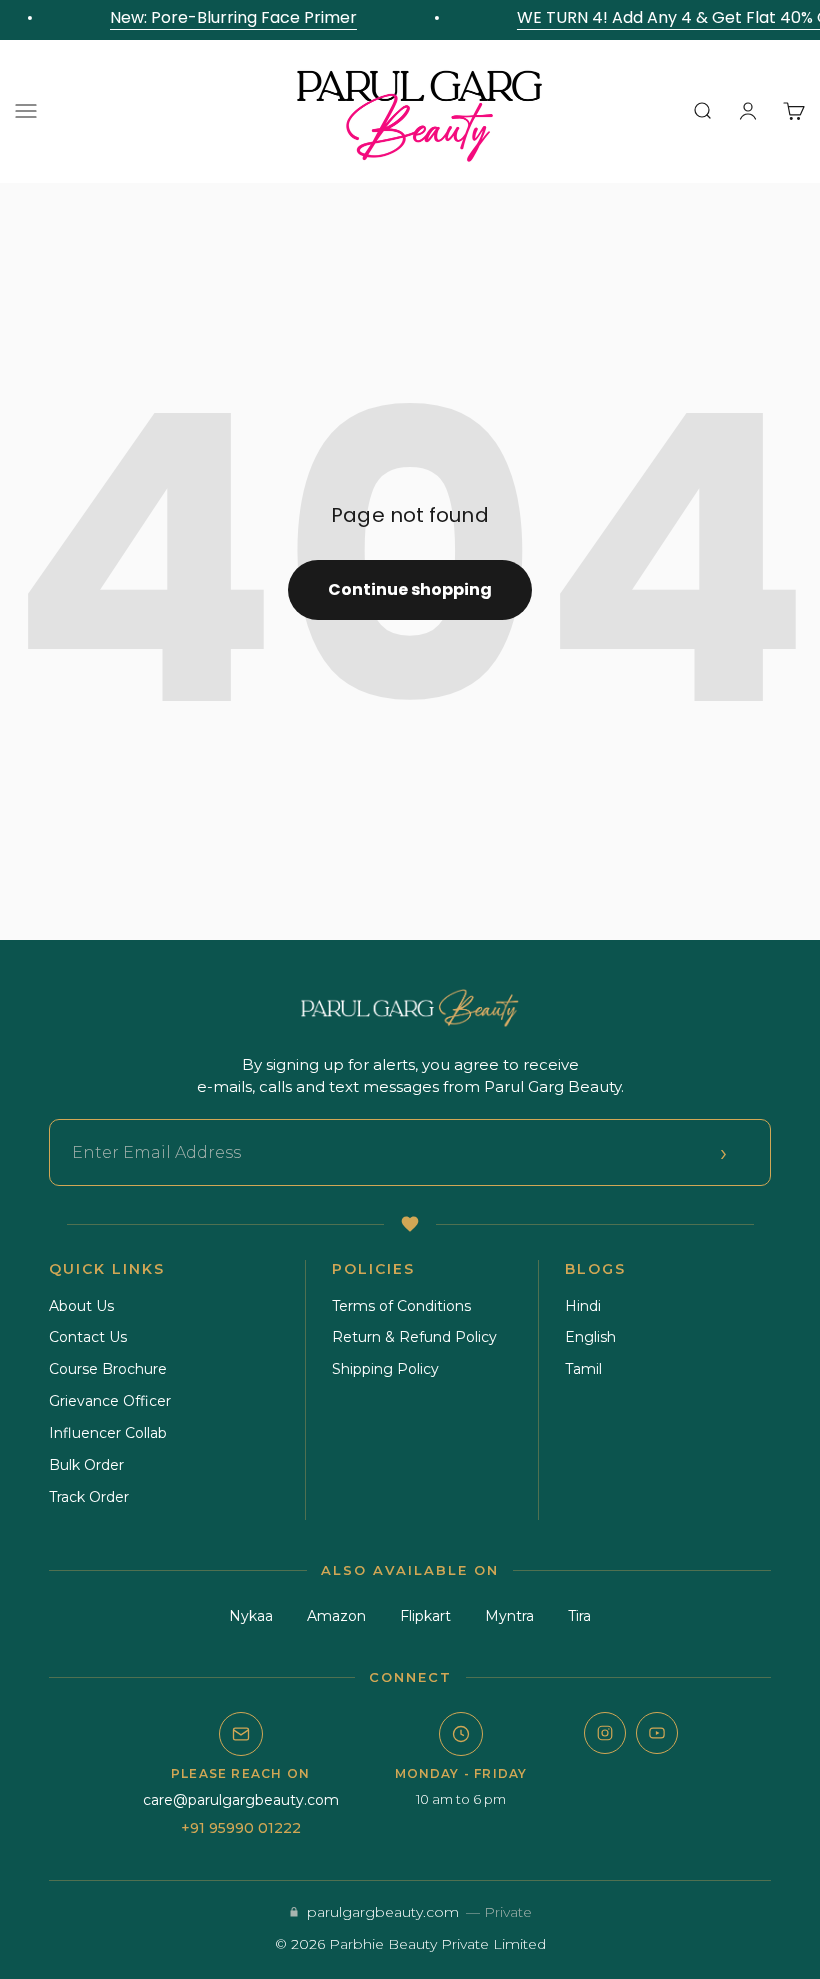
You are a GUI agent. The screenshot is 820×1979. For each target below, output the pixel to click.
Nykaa (251, 1616)
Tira (579, 1616)
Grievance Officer (110, 1401)
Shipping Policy (385, 1369)
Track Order (89, 1497)
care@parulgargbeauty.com (241, 1800)
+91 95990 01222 (241, 1828)
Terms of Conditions (401, 1306)
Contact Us (88, 1337)
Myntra (509, 1616)
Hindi (583, 1306)
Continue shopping (410, 589)
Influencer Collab (108, 1433)
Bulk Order (86, 1465)
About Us (81, 1306)
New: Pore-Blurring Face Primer (228, 17)
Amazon (336, 1616)
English (590, 1337)
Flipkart (425, 1616)
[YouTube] (657, 1733)
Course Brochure (108, 1369)
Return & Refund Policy (414, 1337)
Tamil (583, 1369)
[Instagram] (605, 1733)
